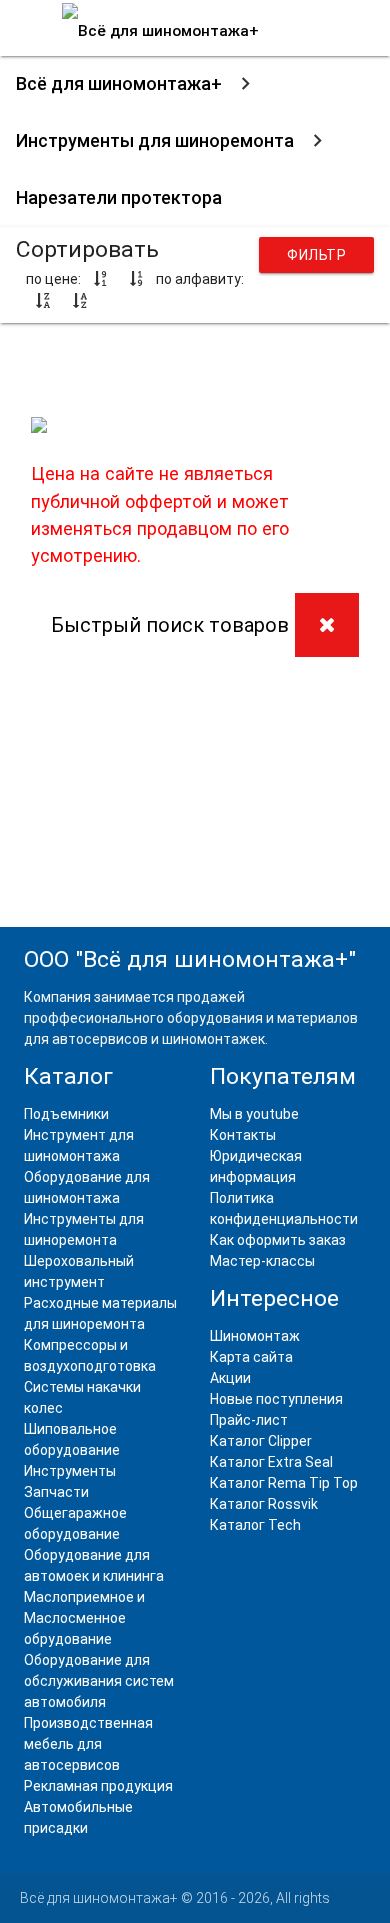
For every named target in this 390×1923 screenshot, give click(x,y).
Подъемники (66, 1114)
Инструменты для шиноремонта (155, 140)
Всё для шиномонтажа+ (119, 83)
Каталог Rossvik (264, 1504)
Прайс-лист (249, 1420)
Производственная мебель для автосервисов (88, 1744)
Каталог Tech (255, 1525)
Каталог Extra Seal (271, 1462)
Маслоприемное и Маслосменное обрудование (84, 1618)
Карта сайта (251, 1357)
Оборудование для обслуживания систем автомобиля (99, 1681)
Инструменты (70, 1471)
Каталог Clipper (261, 1441)
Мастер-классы (262, 1261)
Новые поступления (276, 1399)
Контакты (243, 1135)
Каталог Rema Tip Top (284, 1483)
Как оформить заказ (278, 1240)
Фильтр (316, 255)
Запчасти (56, 1492)
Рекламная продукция (98, 1786)
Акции (230, 1378)
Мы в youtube (254, 1114)
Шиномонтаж (255, 1336)
